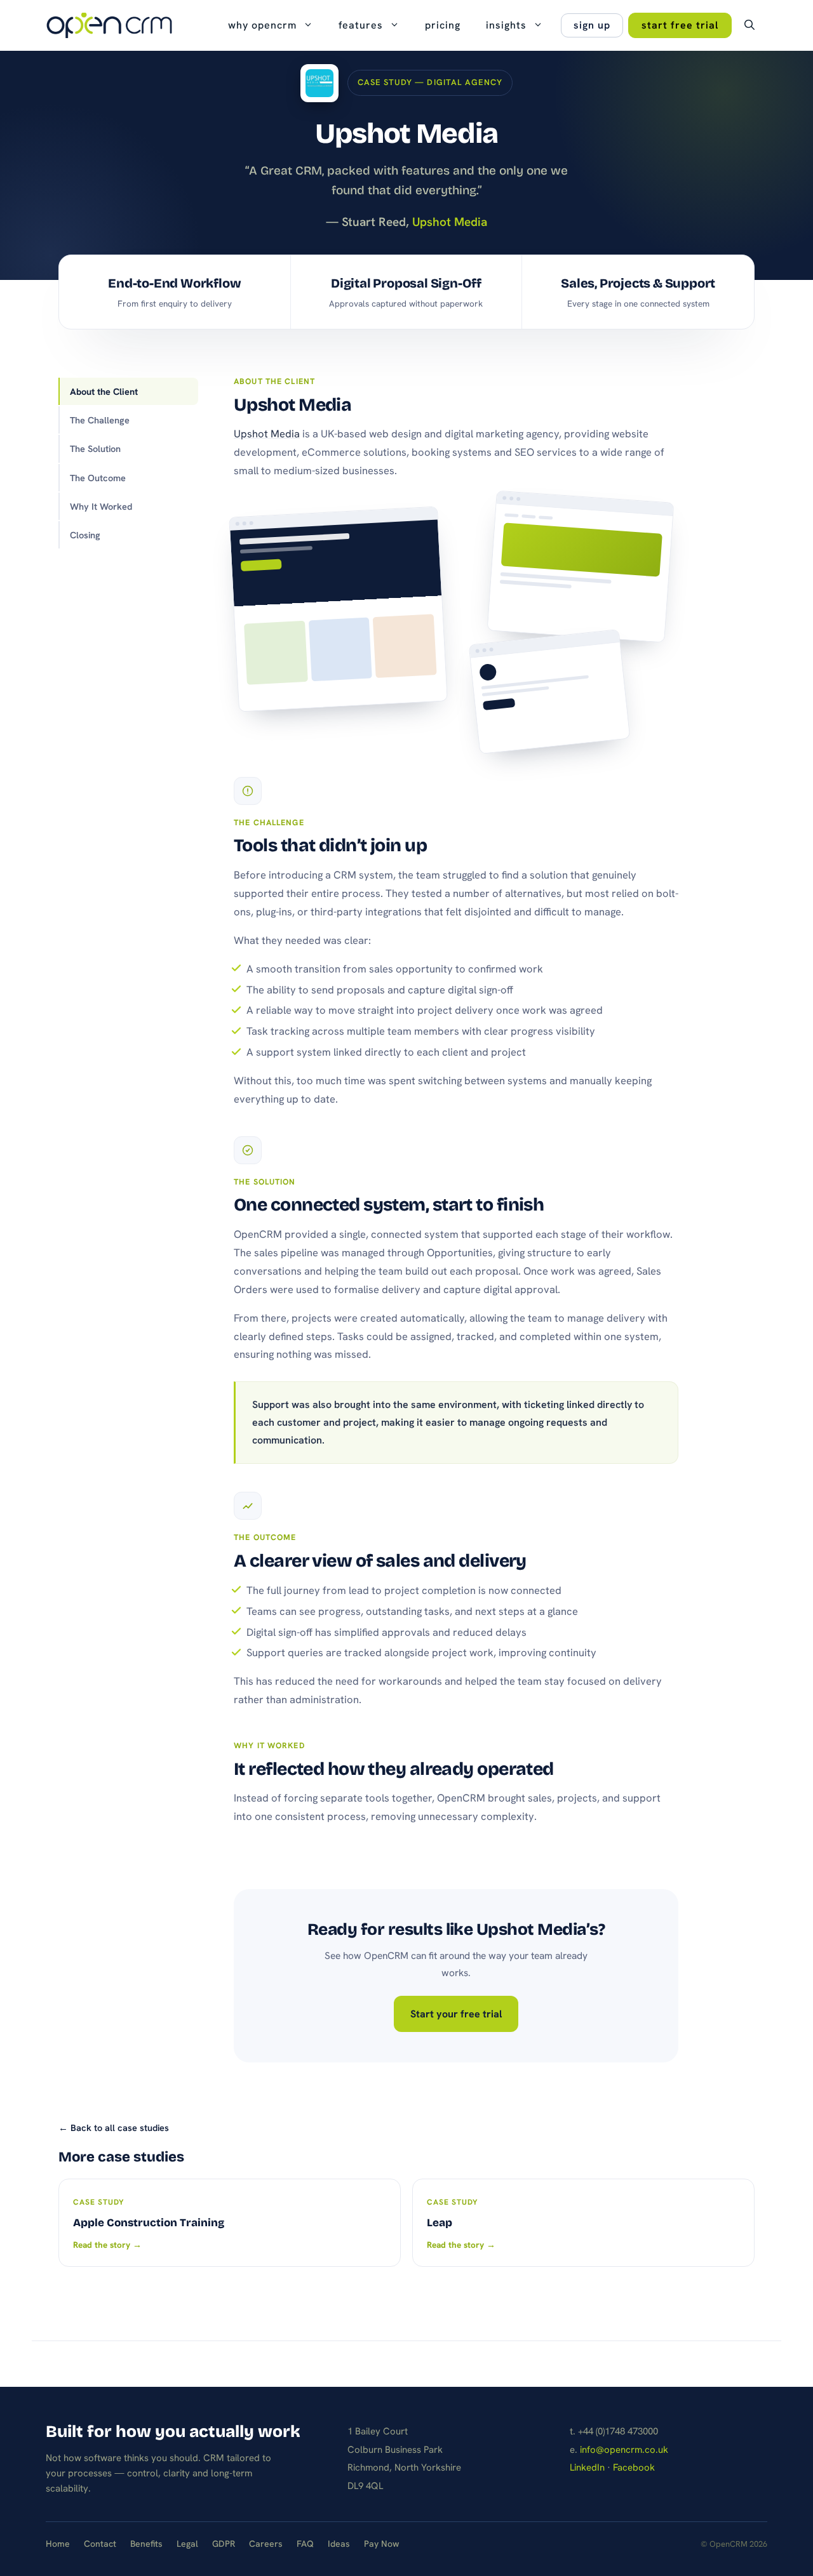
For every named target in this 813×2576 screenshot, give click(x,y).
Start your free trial (456, 2014)
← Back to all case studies (114, 2128)
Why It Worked (101, 506)
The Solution (95, 448)
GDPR (224, 2544)
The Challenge (100, 420)
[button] (749, 25)
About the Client (104, 391)
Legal (187, 2544)
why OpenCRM (262, 25)
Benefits (146, 2544)
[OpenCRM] (109, 25)
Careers (266, 2544)
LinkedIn (587, 2467)
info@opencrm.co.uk (624, 2450)
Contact (100, 2544)
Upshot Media (267, 434)
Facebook (634, 2467)
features (361, 25)
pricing (443, 25)
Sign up (592, 25)
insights (506, 25)
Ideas (339, 2544)
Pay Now (382, 2544)
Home (58, 2544)
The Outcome (98, 478)
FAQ (305, 2544)
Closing (85, 535)
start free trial (680, 25)
